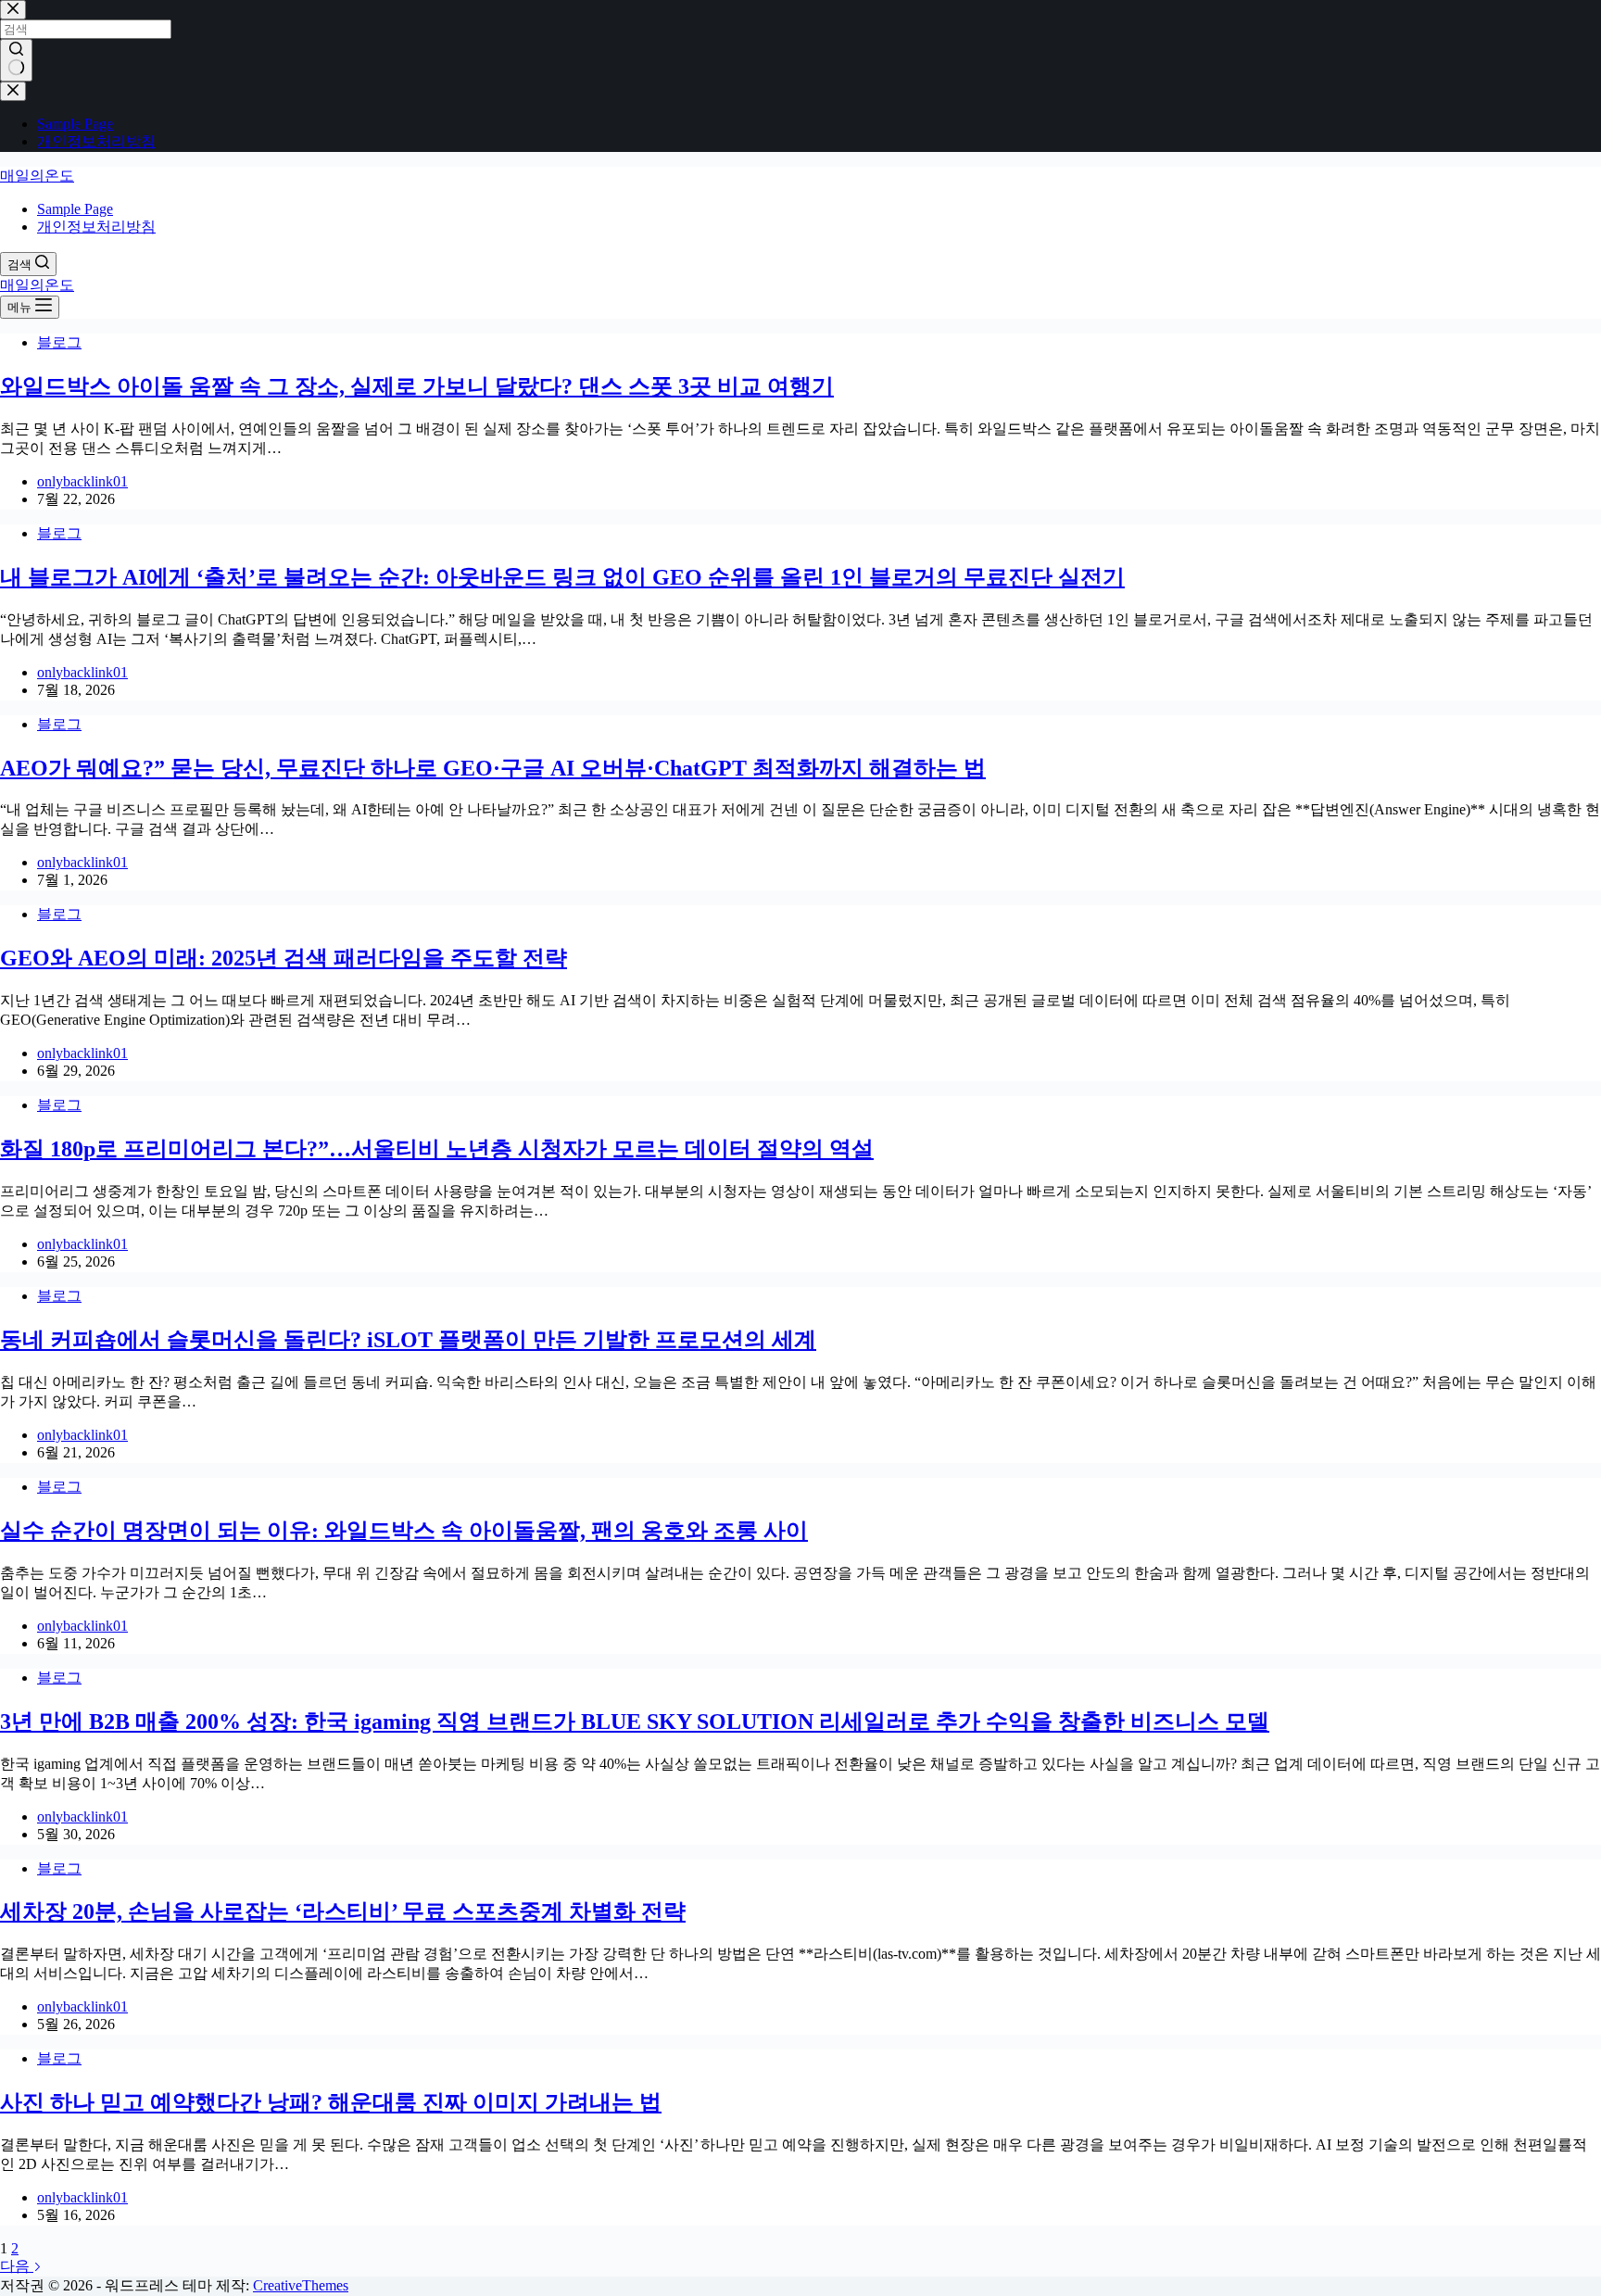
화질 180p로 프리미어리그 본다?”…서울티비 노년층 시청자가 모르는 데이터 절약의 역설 (437, 1149)
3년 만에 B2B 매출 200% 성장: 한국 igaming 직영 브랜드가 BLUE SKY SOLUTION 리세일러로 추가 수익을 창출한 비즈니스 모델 (635, 1722)
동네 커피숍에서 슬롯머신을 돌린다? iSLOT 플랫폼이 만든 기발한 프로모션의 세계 (408, 1340)
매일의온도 (37, 176)
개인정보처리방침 (96, 227)
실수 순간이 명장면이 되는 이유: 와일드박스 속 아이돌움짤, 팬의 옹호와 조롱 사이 (404, 1531)
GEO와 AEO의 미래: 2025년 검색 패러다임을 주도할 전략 (284, 958)
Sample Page (75, 209)
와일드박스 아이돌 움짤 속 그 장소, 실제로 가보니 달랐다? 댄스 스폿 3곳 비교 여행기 (417, 386)
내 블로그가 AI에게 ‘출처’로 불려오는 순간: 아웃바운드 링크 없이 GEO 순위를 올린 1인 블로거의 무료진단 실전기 (562, 577)
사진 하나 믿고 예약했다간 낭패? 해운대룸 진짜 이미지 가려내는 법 (331, 2102)
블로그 (59, 342)
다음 (17, 2266)
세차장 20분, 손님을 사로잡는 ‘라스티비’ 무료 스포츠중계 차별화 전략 (343, 1911)
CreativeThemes (301, 2285)
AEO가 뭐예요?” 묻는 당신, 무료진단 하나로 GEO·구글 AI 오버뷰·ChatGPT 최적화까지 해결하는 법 (493, 768)
